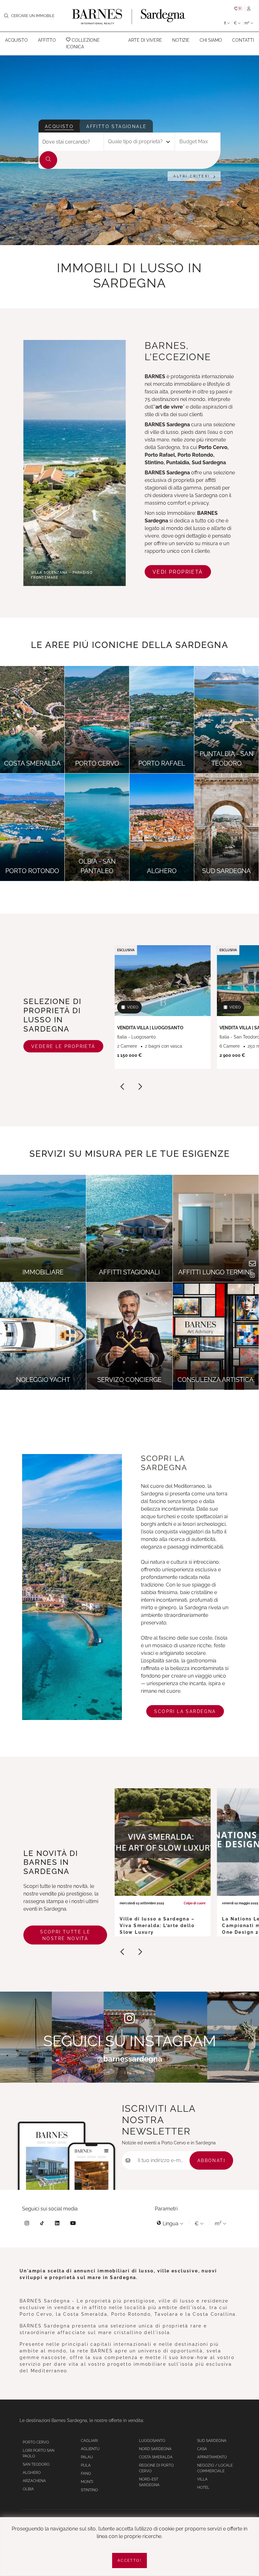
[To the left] (123, 1088)
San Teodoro (36, 2464)
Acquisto (59, 126)
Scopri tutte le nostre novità (65, 1935)
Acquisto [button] (16, 40)
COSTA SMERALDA (156, 2457)
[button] (239, 9)
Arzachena (34, 2481)
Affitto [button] (47, 40)
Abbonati (211, 2160)
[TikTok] (42, 2224)
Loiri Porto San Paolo (39, 2453)
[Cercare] (48, 160)
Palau (87, 2457)
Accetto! (129, 2561)
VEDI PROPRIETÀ (178, 572)
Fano (86, 2474)
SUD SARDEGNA (212, 2441)
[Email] (252, 1265)
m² (247, 23)
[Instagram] (27, 2224)
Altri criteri (192, 176)
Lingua (171, 2224)
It (226, 23)
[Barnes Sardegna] (129, 16)
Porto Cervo (36, 2442)
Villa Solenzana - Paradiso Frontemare (62, 575)
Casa (202, 2449)
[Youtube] (73, 2224)
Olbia (28, 2489)
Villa (202, 2479)
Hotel (203, 2487)
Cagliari (89, 2441)
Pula (86, 2465)
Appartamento (212, 2457)
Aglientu (90, 2449)
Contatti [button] (243, 40)
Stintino (89, 2490)
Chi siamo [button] (211, 40)
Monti (87, 2482)
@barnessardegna (130, 2059)
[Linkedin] (57, 2224)
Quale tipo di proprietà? (135, 142)
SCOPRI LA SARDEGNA (185, 1711)
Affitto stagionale (116, 126)
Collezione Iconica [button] (83, 43)
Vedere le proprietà (63, 1046)
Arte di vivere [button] (145, 40)
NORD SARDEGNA (155, 2449)
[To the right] (140, 1088)
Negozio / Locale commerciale (215, 2468)
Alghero (32, 2473)
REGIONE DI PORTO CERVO (156, 2468)
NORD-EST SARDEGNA (149, 2482)
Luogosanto (152, 2441)
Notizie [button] (181, 40)
